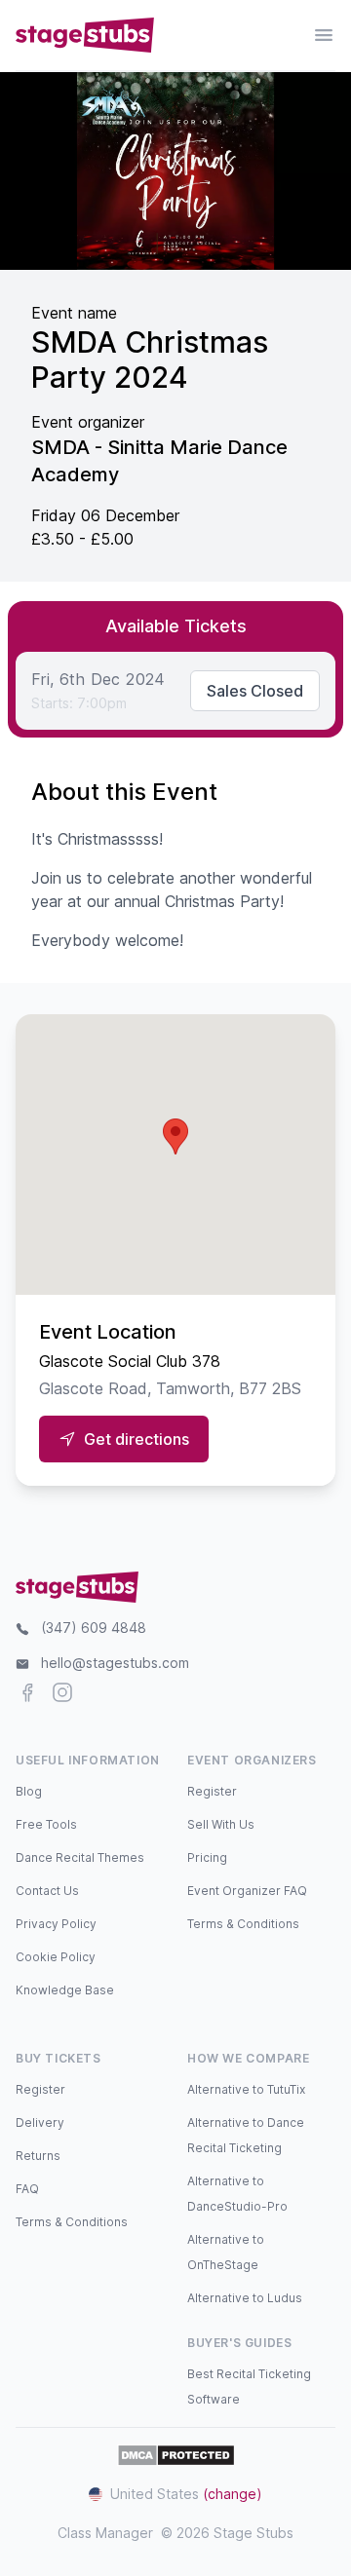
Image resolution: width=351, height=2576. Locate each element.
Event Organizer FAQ (247, 1891)
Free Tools (46, 1824)
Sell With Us (221, 1824)
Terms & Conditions (243, 1924)
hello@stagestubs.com (115, 1663)
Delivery (40, 2122)
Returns (38, 2156)
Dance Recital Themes (80, 1857)
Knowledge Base (65, 1990)
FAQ (27, 2189)
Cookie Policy (56, 1957)
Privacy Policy (56, 1924)
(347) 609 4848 (94, 1628)
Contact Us (47, 1891)
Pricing (207, 1857)
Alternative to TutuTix (246, 2089)
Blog (29, 1791)
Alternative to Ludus (245, 2298)
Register (212, 1791)
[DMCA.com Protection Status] (176, 2455)
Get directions (136, 1439)
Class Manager (105, 2533)
